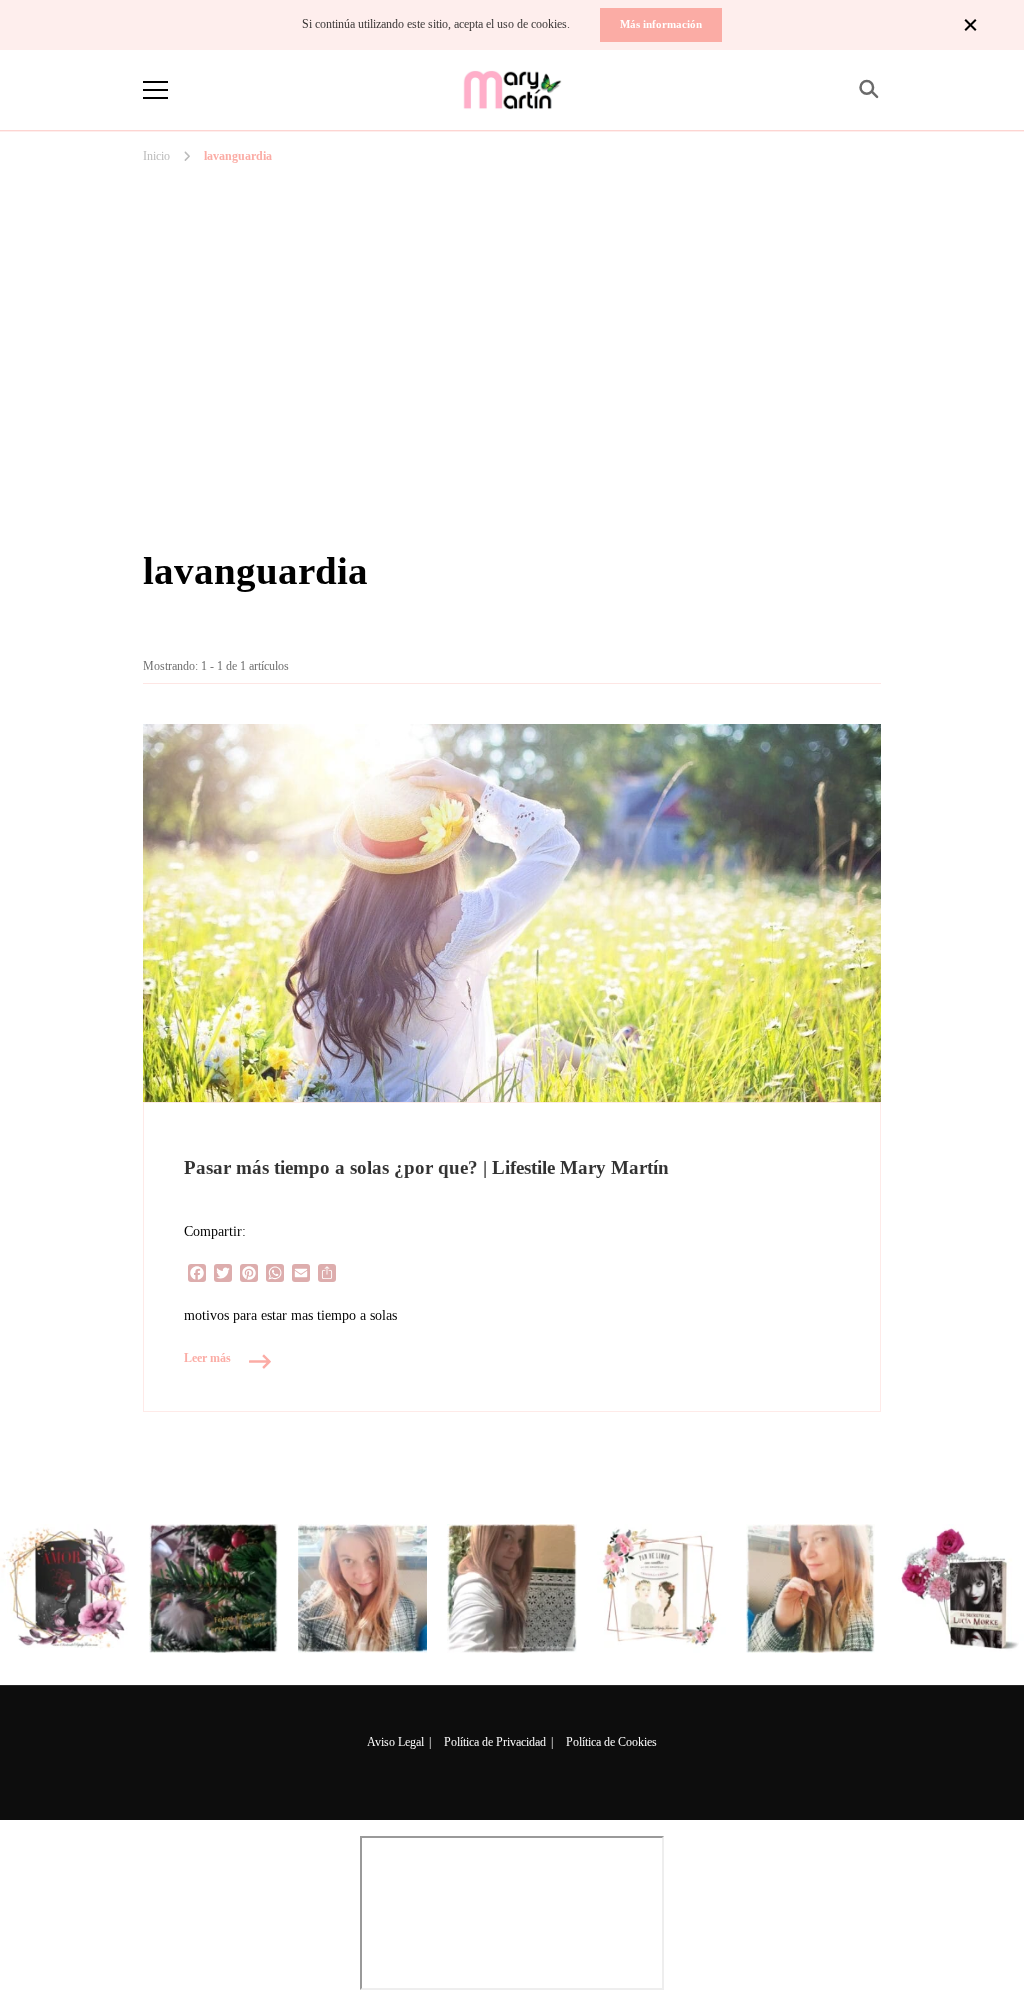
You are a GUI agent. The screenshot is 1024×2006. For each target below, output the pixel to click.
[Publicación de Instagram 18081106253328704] (511, 1588)
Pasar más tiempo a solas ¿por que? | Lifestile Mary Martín (426, 1167)
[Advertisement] (512, 269)
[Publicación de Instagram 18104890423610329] (64, 1588)
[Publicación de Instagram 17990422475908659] (661, 1588)
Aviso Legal (395, 1742)
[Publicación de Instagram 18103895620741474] (213, 1588)
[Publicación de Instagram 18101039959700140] (959, 1588)
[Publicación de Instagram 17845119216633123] (810, 1588)
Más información (661, 24)
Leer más (207, 1358)
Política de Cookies (611, 1742)
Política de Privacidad (495, 1742)
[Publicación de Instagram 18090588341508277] (362, 1588)
